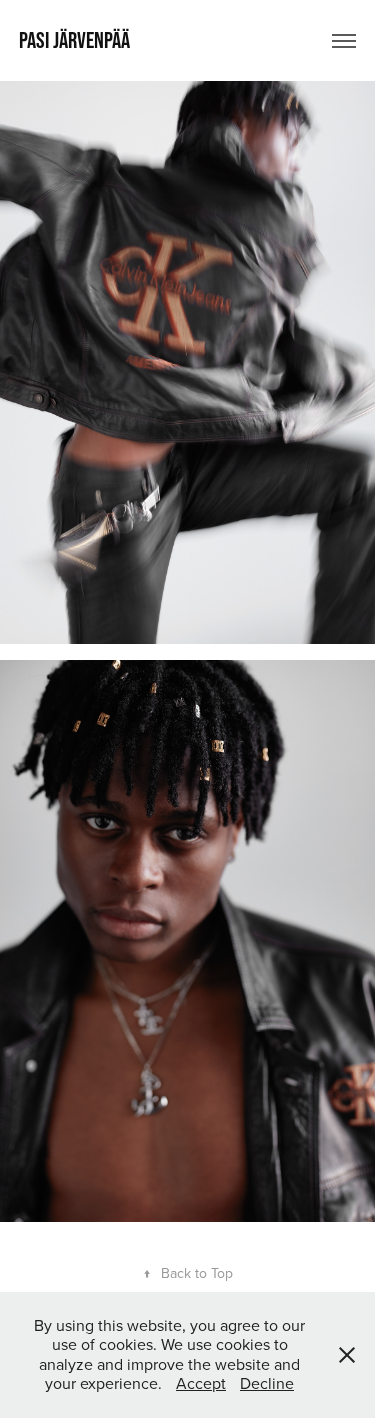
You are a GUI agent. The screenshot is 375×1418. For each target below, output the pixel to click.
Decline (267, 1383)
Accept (201, 1383)
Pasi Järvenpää (74, 40)
